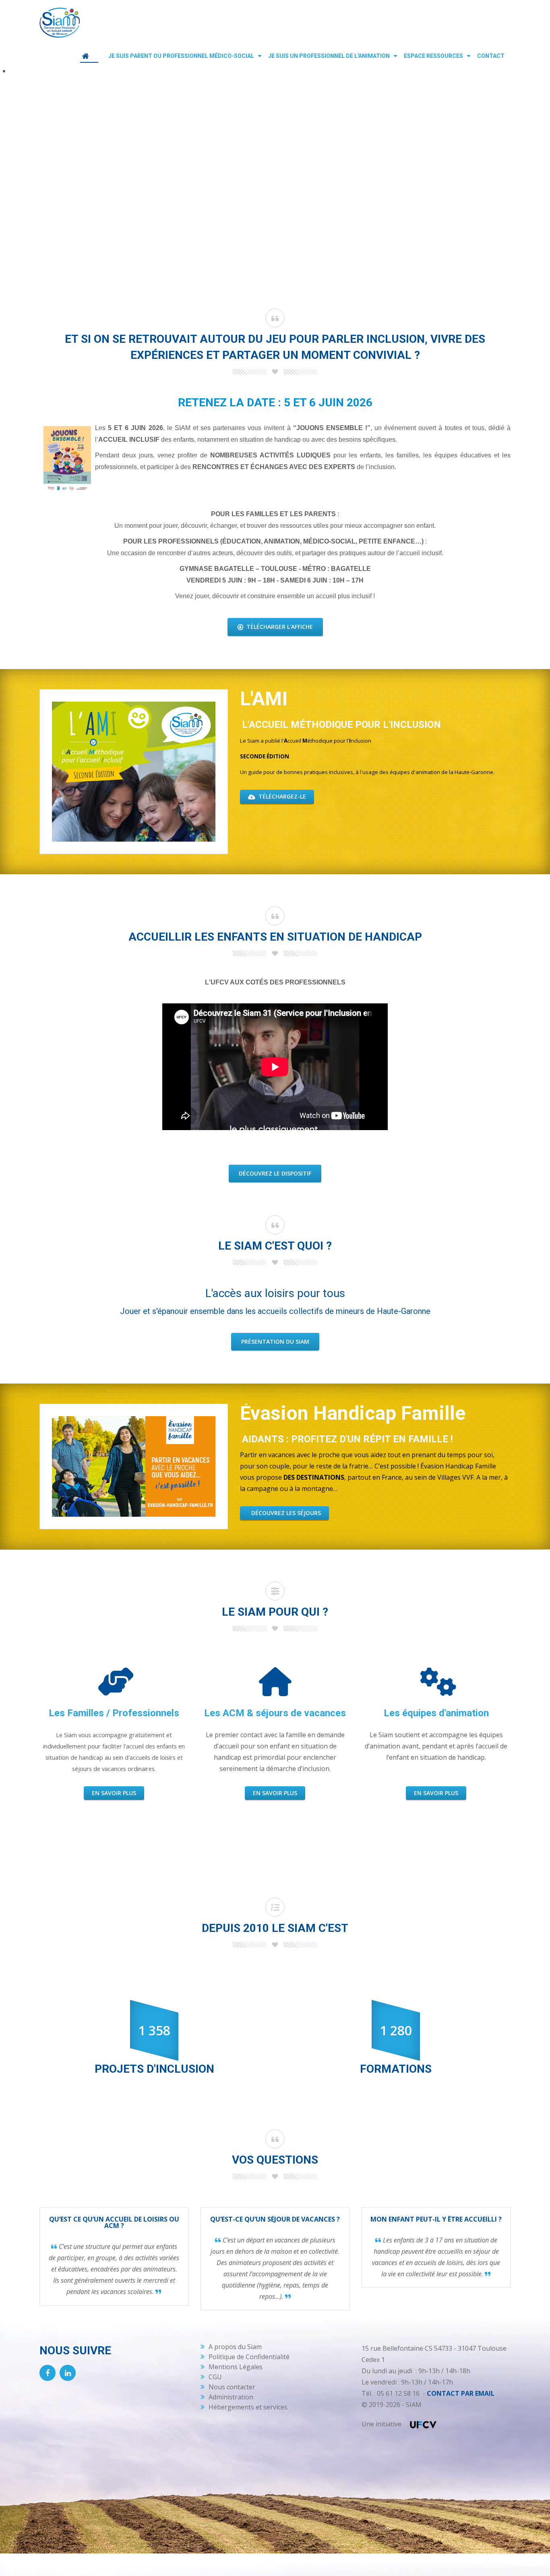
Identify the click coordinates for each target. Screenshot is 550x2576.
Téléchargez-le (281, 796)
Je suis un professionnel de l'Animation (329, 56)
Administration (231, 2397)
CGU (215, 2377)
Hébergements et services (248, 2407)
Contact (491, 56)
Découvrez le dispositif (275, 1173)
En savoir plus (114, 1793)
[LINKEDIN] (68, 2373)
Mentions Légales (236, 2367)
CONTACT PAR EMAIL (461, 2393)
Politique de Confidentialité (249, 2357)
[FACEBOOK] (48, 2373)
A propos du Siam (235, 2347)
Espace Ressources (433, 56)
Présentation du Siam (275, 1342)
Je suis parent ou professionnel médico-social (181, 56)
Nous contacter (232, 2387)
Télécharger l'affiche (279, 627)
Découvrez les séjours (285, 1513)
